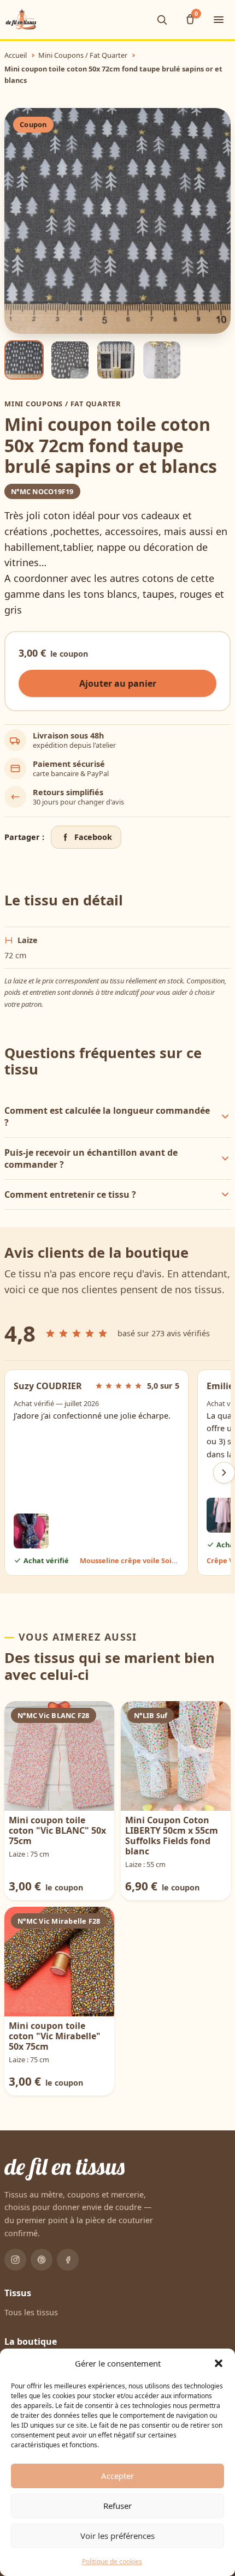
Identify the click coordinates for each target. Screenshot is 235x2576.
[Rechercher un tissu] (162, 20)
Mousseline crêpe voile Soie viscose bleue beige (130, 1560)
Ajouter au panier (118, 683)
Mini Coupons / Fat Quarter (83, 55)
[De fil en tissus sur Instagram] (15, 2260)
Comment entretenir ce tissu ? (70, 1194)
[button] (219, 2363)
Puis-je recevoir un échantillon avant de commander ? (91, 1158)
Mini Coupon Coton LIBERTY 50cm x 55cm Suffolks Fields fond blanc (172, 1836)
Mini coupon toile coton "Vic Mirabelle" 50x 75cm (55, 2036)
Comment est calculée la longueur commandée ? (107, 1116)
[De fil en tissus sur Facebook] (68, 2260)
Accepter (117, 2476)
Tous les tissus (31, 2312)
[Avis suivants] (224, 1473)
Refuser (117, 2506)
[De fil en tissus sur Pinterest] (42, 2260)
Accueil (16, 55)
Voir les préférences (117, 2536)
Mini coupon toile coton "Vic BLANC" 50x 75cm (57, 1830)
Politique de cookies (112, 2562)
